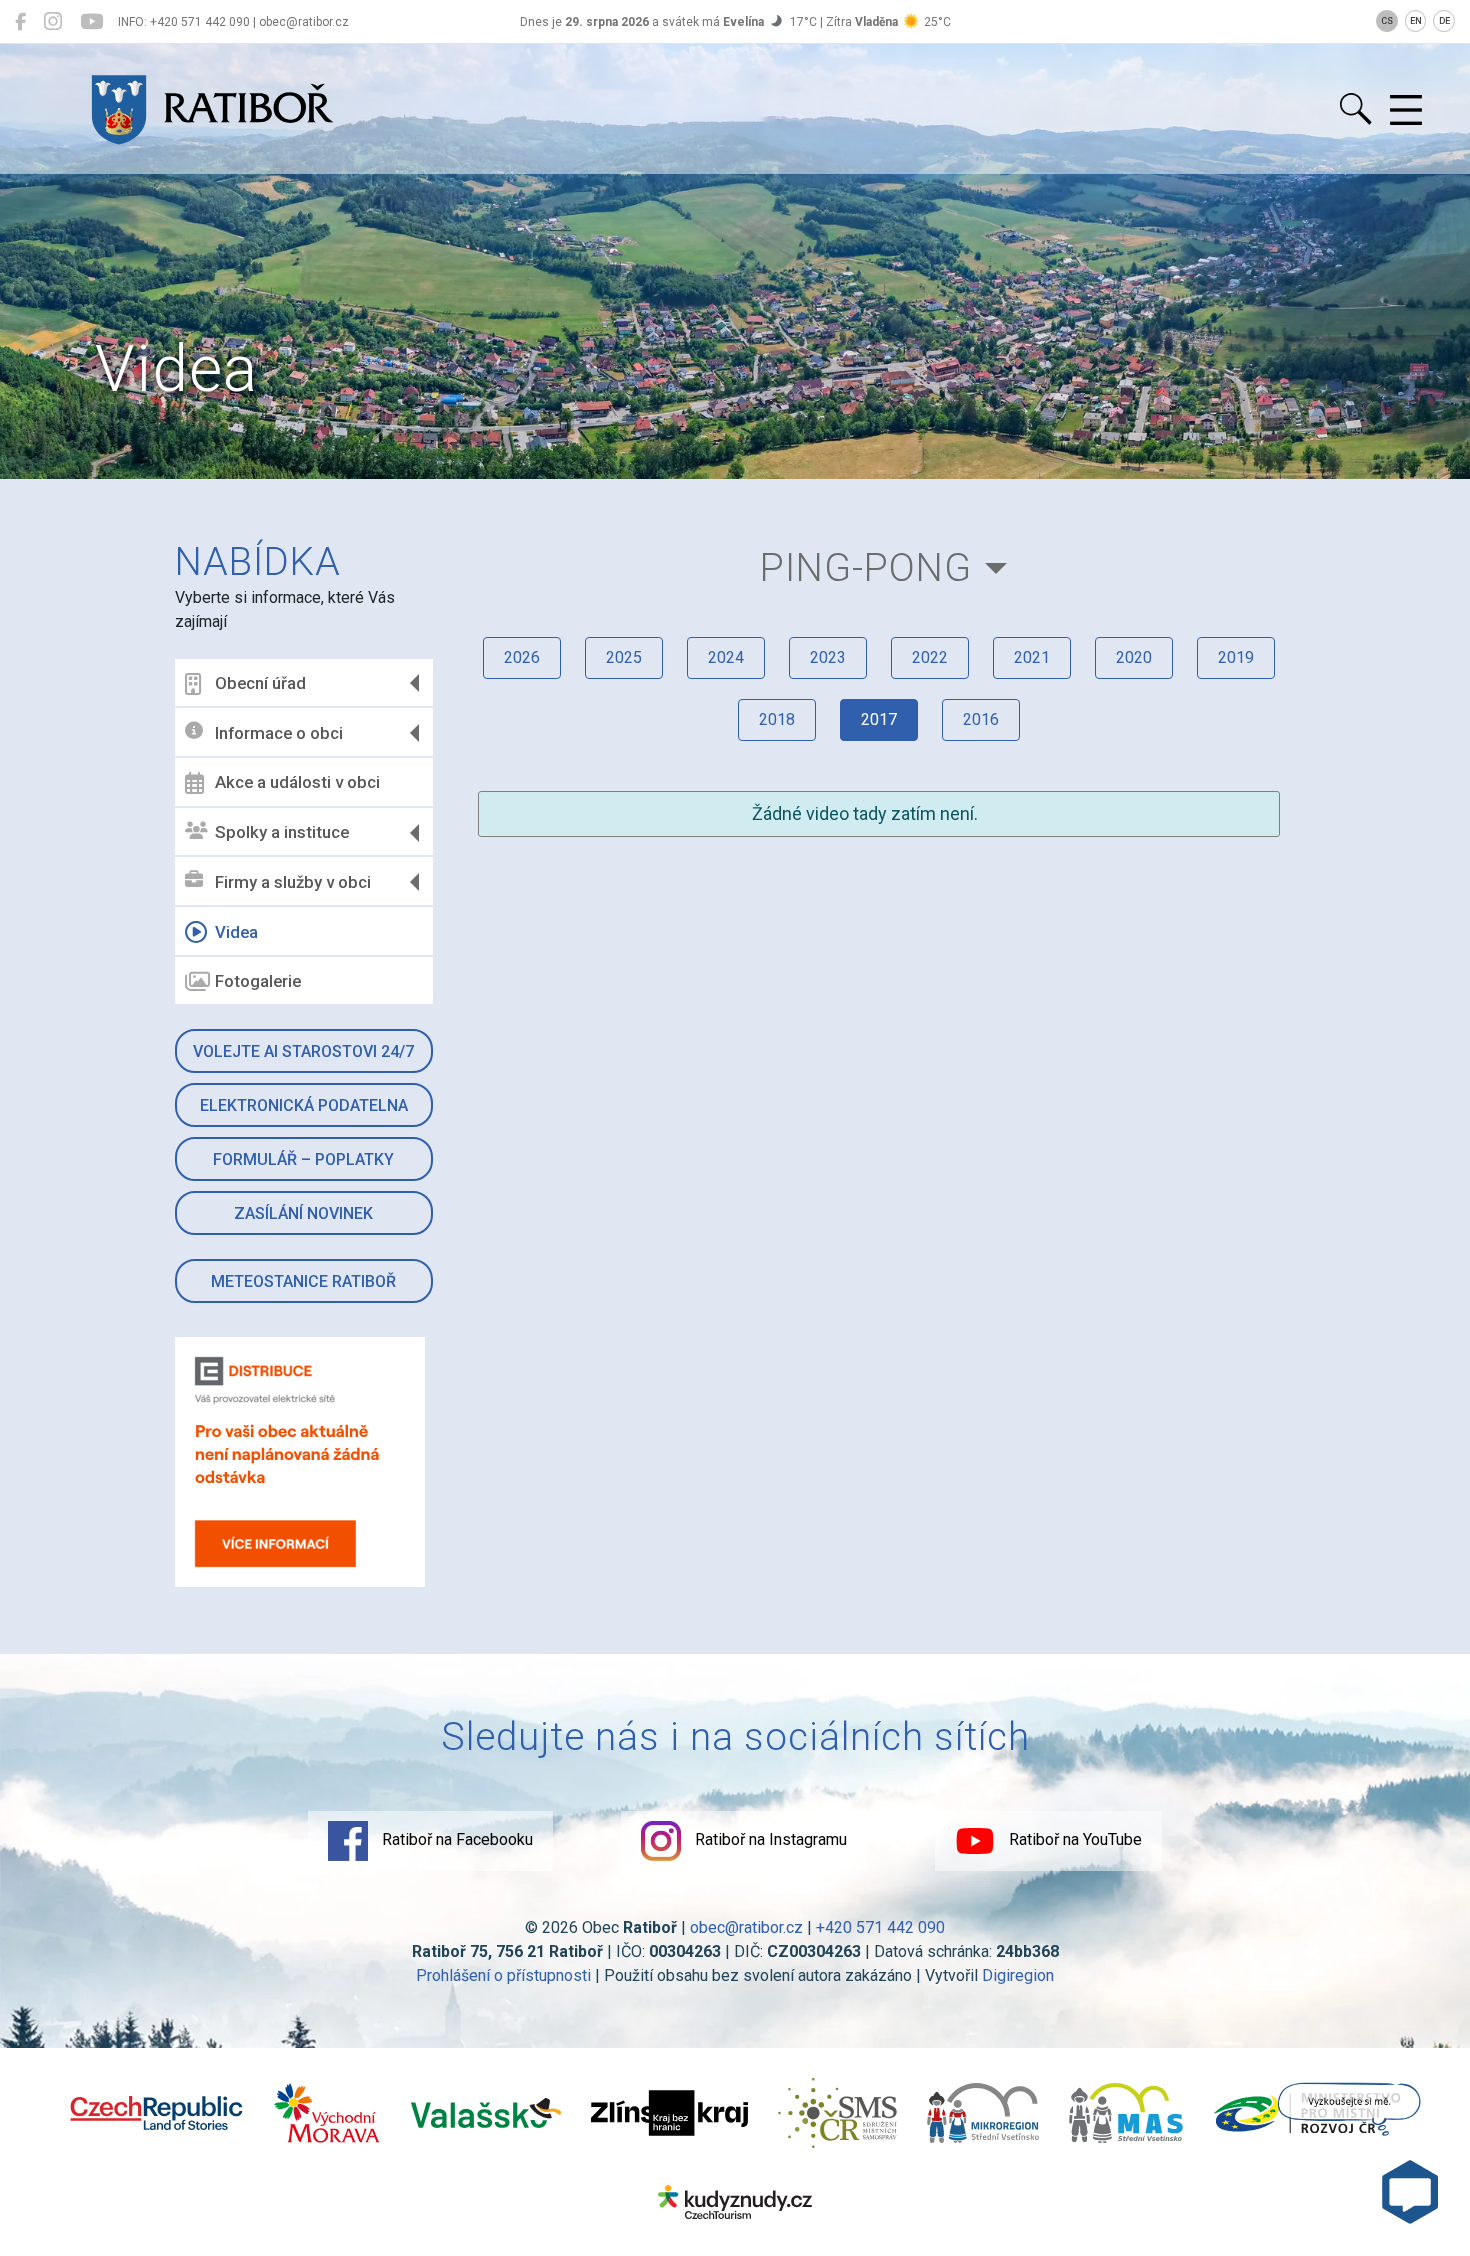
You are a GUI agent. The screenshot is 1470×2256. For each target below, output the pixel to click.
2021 (1032, 657)
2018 (777, 719)
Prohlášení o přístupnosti (503, 1975)
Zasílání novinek (303, 1213)
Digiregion (1018, 1975)
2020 (1134, 657)
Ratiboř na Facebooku (455, 1839)
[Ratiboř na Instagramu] (53, 22)
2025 (624, 657)
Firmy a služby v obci (293, 882)
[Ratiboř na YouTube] (91, 22)
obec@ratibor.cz (746, 1927)
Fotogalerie (258, 981)
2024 (726, 657)
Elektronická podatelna (304, 1105)
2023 (828, 657)
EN (1416, 21)
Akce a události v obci (297, 782)
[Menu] (1406, 111)
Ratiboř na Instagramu (769, 1839)
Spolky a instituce (282, 832)
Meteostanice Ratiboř (303, 1281)
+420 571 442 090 (880, 1927)
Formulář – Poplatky (303, 1159)
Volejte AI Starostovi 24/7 (303, 1051)
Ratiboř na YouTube (1073, 1839)
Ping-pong (866, 567)
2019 (1236, 657)
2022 (930, 657)
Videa (236, 932)
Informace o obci (279, 733)
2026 (522, 657)
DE (1444, 21)
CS (1387, 21)
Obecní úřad (260, 683)
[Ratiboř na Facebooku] (20, 22)
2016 (981, 719)
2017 (879, 719)
